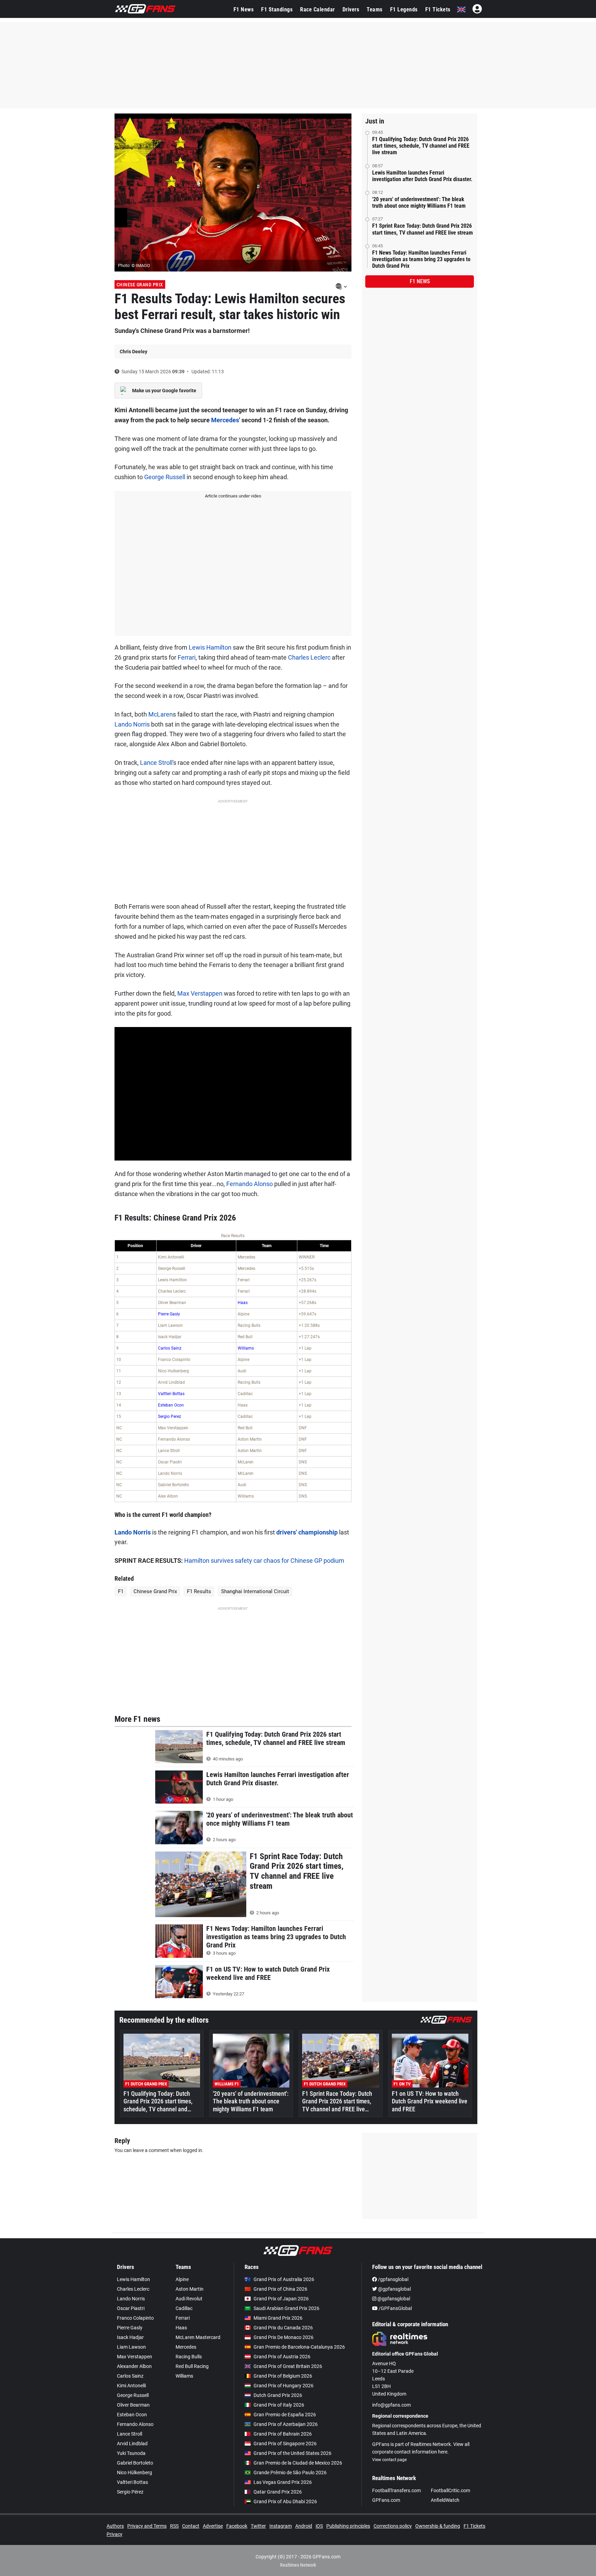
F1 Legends (404, 9)
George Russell (165, 477)
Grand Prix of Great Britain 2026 (288, 2366)
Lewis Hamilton (210, 647)
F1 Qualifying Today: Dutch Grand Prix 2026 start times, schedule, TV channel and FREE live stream (421, 146)
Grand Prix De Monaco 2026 (284, 2337)
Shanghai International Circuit (255, 1591)
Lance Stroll (156, 763)
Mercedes (225, 420)
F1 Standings (277, 9)
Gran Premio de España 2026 (285, 2415)
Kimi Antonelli (131, 2386)
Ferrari (187, 657)
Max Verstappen (200, 993)
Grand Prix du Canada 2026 (283, 2328)
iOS (319, 2526)
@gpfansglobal (394, 2289)
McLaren (161, 714)
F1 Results (199, 1591)
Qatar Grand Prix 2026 (278, 2492)
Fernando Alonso (250, 1184)
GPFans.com (386, 2500)
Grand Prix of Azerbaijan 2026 (286, 2424)
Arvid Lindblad (132, 2444)
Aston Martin (190, 2289)
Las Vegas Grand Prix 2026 (283, 2482)
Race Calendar (317, 9)
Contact (191, 2526)
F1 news (420, 281)
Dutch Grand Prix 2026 (278, 2395)
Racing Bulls (189, 2357)
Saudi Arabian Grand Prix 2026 (286, 2308)
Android (304, 2526)
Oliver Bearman (133, 2405)
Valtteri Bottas (171, 1394)
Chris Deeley (133, 352)
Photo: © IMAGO (134, 265)
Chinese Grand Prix (140, 285)
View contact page (389, 2460)
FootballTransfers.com (396, 2490)
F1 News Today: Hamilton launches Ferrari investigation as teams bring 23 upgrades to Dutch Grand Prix (421, 259)
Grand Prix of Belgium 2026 (283, 2376)
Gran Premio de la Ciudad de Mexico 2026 (298, 2463)
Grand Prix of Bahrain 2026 (283, 2434)
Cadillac (184, 2308)
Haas (243, 1303)
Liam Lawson (131, 2347)
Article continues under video (233, 496)
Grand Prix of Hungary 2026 (284, 2386)
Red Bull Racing (192, 2366)
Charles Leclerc (309, 657)
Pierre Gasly (169, 1314)
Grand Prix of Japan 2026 (281, 2299)
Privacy (115, 2534)
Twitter (258, 2526)
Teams (375, 9)
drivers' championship (307, 1532)
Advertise (213, 2526)
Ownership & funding (438, 2526)
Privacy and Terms (147, 2526)
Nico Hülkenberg (135, 2473)
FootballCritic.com (450, 2490)
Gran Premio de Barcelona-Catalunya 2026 (299, 2347)
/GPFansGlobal (395, 2308)
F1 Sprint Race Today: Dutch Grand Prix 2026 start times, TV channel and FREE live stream (423, 229)
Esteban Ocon (171, 1405)
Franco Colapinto (135, 2318)
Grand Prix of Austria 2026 (282, 2357)
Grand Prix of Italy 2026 (279, 2405)
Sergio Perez (170, 1417)
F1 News (244, 9)
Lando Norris (132, 724)
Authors (115, 2526)
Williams (246, 1348)
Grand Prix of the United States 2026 (292, 2453)
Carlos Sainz (170, 1348)
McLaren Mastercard (198, 2337)
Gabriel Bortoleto (135, 2463)
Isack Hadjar (130, 2337)
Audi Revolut (189, 2299)
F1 (121, 1591)
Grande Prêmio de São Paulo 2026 (290, 2473)
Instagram (281, 2526)
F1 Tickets (438, 9)
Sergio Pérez (130, 2492)
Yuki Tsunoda (131, 2453)
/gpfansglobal (393, 2279)
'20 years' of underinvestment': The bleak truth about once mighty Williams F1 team (419, 203)
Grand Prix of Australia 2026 (284, 2279)
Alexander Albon (134, 2366)
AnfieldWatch (445, 2500)
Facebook (237, 2526)
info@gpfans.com (391, 2405)
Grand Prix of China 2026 (280, 2289)
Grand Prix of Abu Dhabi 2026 (285, 2501)
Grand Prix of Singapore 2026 (285, 2444)
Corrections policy (393, 2526)
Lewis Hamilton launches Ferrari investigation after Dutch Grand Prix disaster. (422, 176)
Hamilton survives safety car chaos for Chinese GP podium (264, 1561)
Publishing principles (348, 2526)
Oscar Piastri (131, 2308)
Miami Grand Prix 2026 (278, 2318)
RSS (174, 2526)
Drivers (351, 9)
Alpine (182, 2279)
